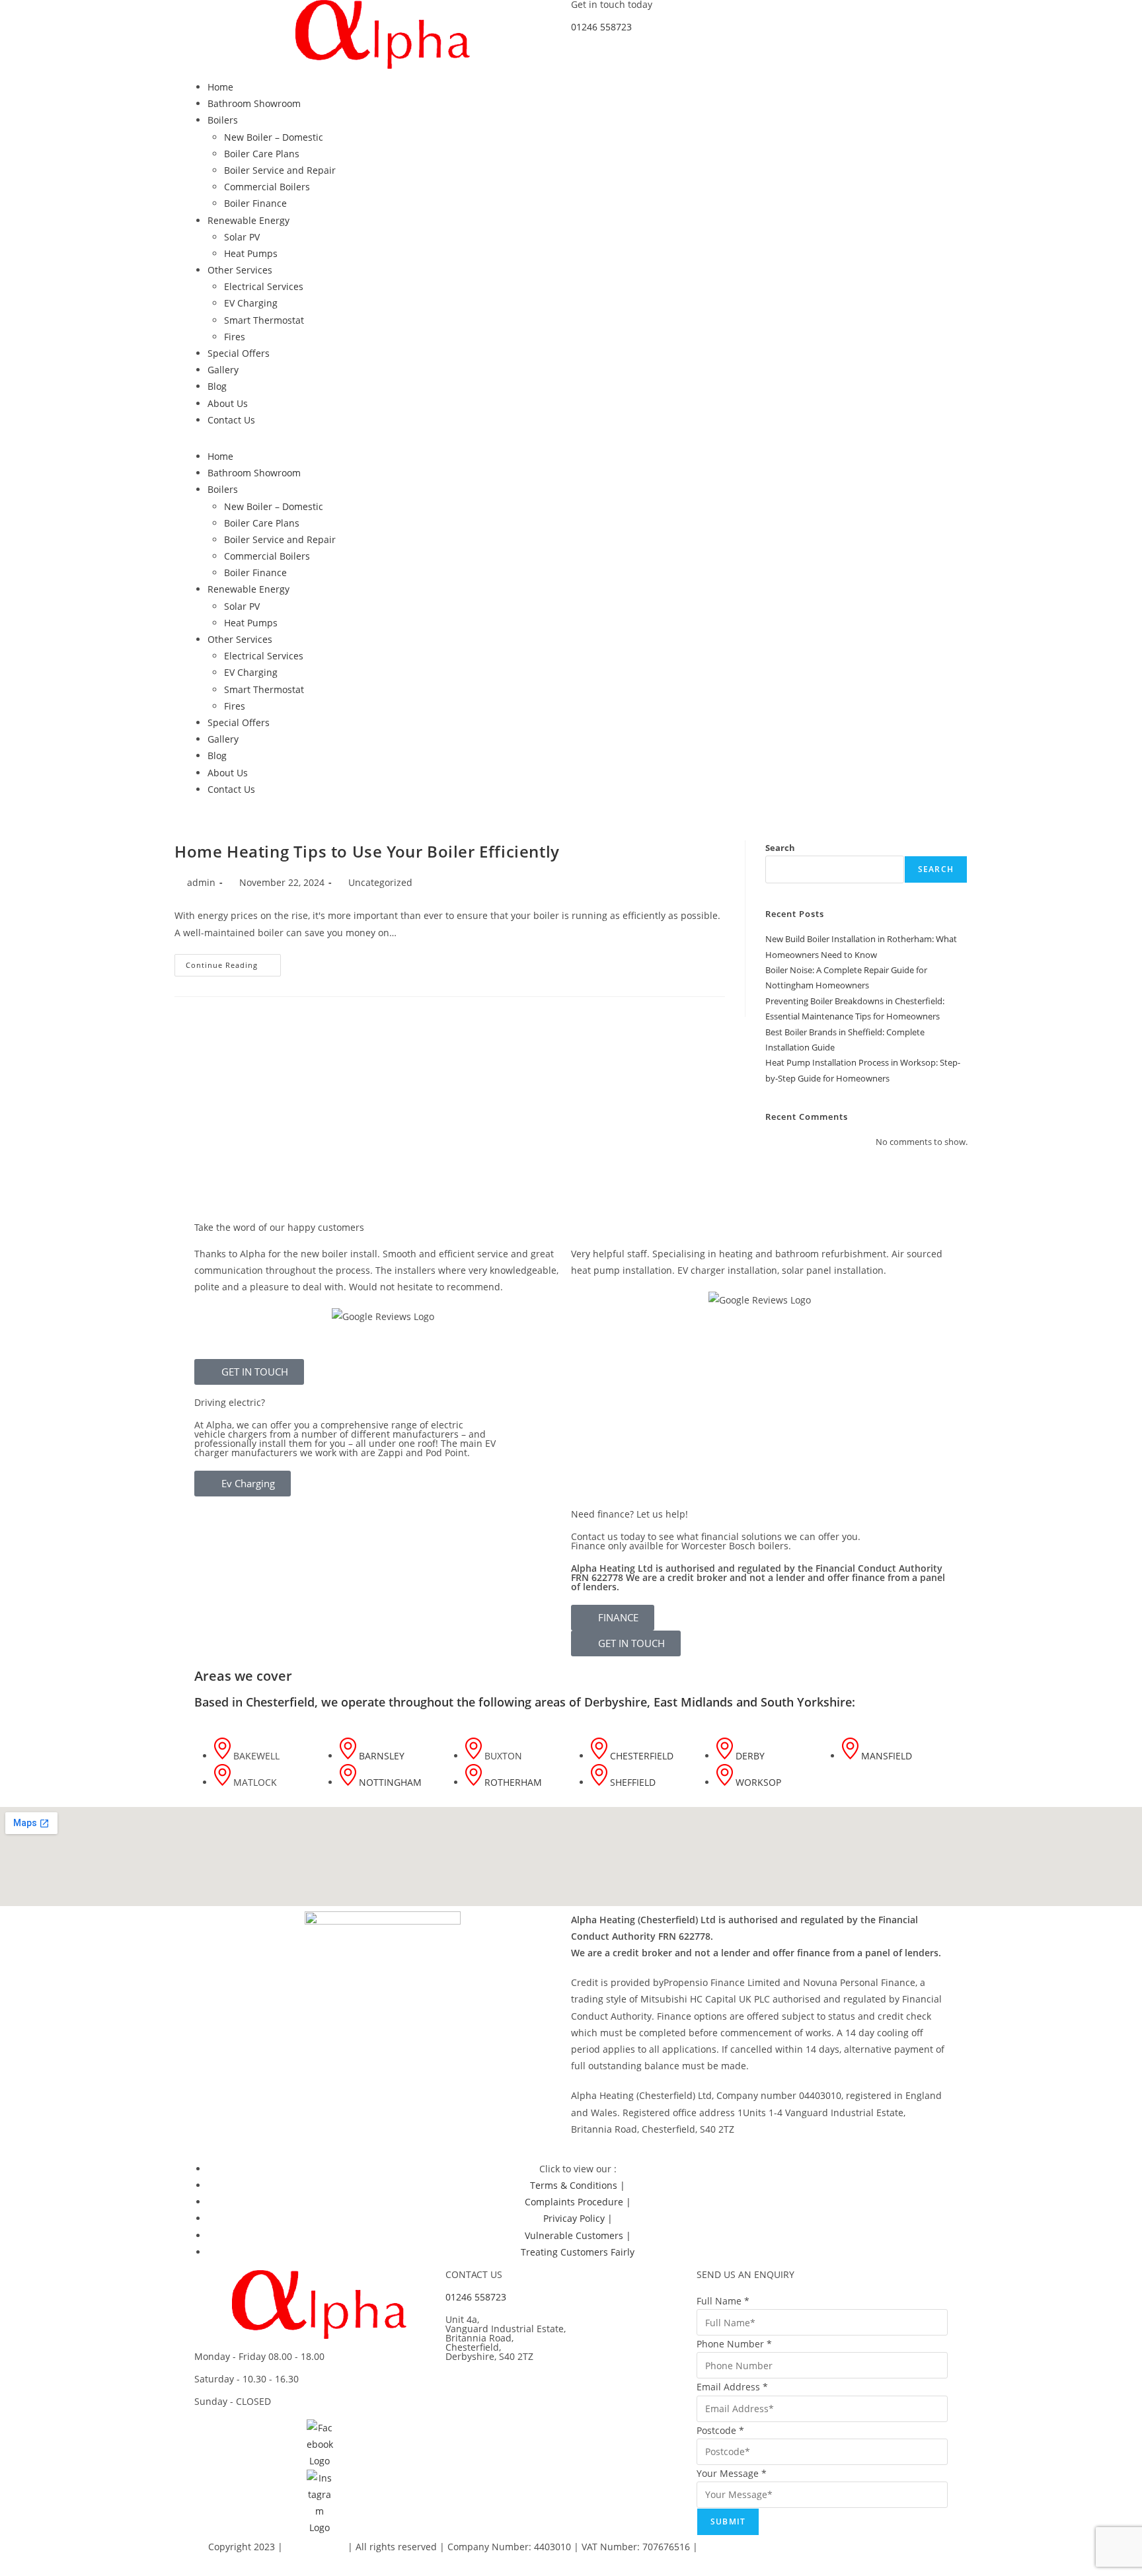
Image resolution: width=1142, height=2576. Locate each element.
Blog (217, 386)
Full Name (723, 2301)
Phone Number (734, 2344)
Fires (235, 337)
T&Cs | (786, 2547)
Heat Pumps (251, 253)
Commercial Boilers (267, 187)
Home (220, 87)
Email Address (732, 2387)
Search (780, 848)
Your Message (732, 2473)
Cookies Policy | (839, 2547)
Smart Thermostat (264, 320)
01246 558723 (601, 27)
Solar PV (242, 237)
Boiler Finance (255, 203)
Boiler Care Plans (262, 154)
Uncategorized (380, 882)
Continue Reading (233, 962)
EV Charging (251, 303)
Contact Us (231, 420)
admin (201, 882)
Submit (728, 2521)
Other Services (240, 270)
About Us (228, 403)
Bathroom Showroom (254, 103)
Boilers (223, 120)
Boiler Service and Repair (280, 170)
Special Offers (239, 353)
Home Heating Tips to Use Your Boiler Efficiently (367, 851)
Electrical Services (264, 286)
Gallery (223, 370)
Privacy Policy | (735, 2547)
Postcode (720, 2430)
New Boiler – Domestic (274, 137)
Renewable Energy (248, 220)
